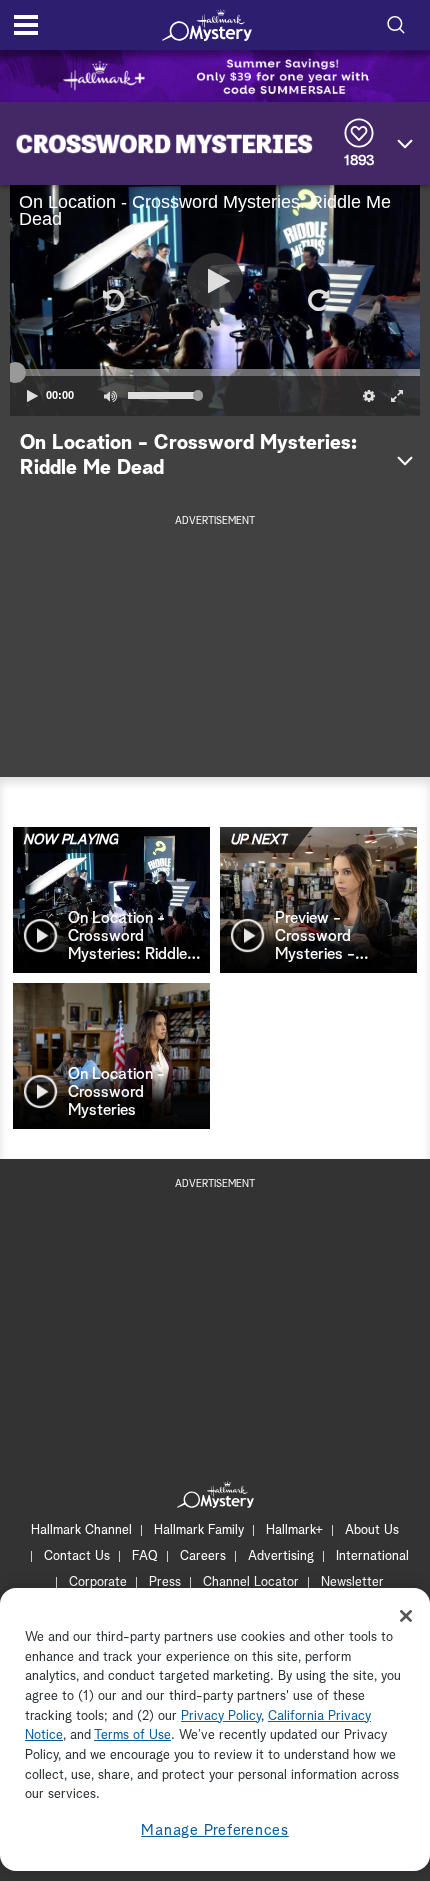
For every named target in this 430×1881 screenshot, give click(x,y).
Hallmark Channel (81, 1530)
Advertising (281, 1556)
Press (165, 1582)
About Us (372, 1530)
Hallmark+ (294, 1530)
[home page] (207, 25)
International (372, 1556)
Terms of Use (132, 1735)
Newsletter (352, 1582)
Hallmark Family (199, 1530)
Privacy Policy (221, 1716)
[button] (112, 300)
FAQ (145, 1556)
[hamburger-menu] (26, 25)
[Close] (406, 1616)
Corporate (98, 1582)
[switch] (110, 396)
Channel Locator (251, 1582)
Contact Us (77, 1556)
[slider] (215, 372)
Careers (203, 1556)
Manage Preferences (215, 1830)
